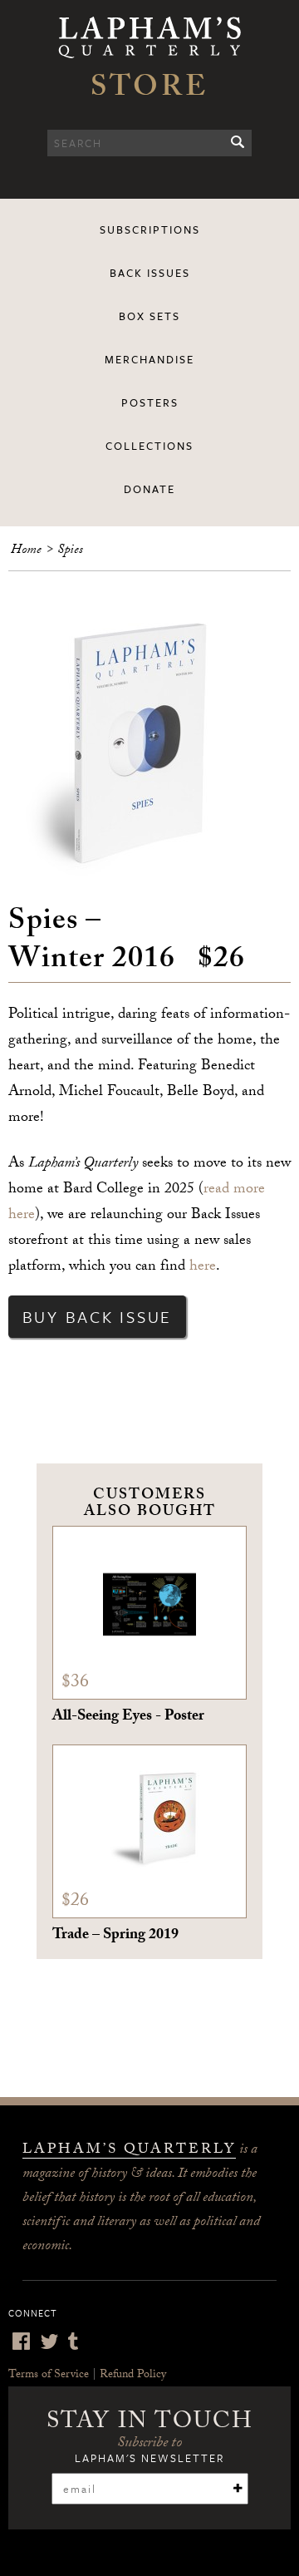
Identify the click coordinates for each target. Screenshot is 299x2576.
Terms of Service (49, 2376)
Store (149, 91)
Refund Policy (133, 2376)
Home (26, 551)
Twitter (49, 2341)
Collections (149, 446)
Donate (149, 489)
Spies (70, 551)
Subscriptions (150, 229)
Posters (150, 402)
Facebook (21, 2341)
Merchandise (149, 359)
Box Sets (149, 316)
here (203, 1268)
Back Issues (150, 273)
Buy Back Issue (98, 1317)
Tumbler (73, 2341)
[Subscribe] (238, 2488)
